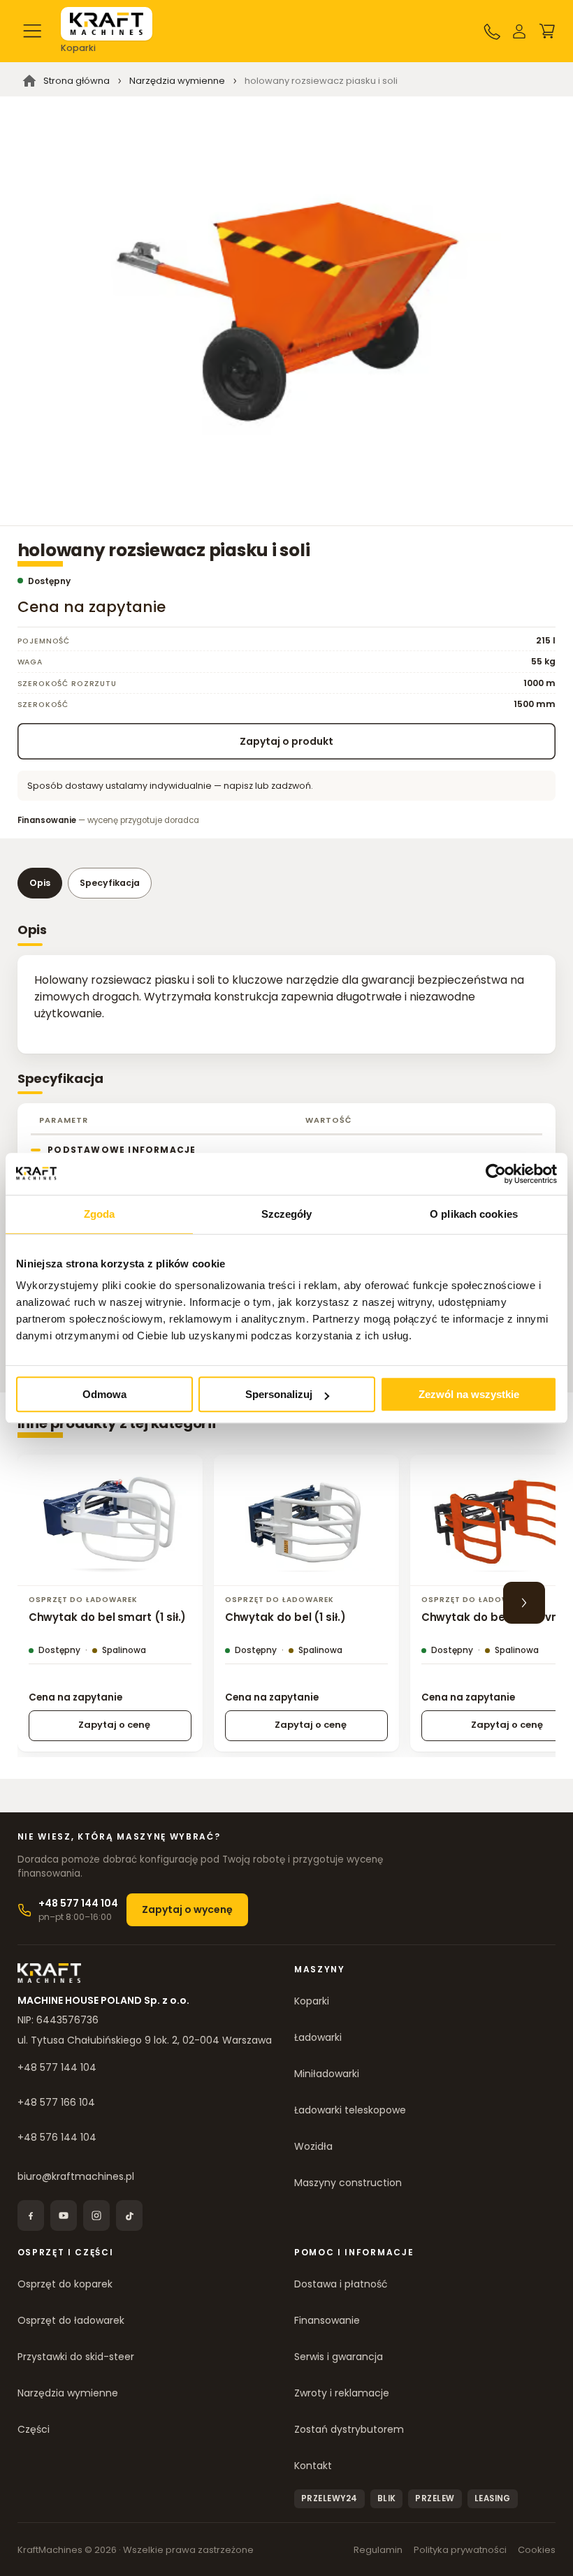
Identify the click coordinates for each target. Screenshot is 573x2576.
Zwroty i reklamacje (342, 2393)
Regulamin (378, 2550)
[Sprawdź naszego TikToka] (129, 2215)
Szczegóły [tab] (287, 1214)
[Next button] (524, 1603)
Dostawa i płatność (341, 2284)
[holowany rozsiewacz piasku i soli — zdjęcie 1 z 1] (286, 311)
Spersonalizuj (279, 1394)
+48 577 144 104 (57, 2067)
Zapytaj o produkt (286, 741)
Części (34, 2429)
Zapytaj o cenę (114, 1725)
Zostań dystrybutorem (349, 2429)
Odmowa (104, 1394)
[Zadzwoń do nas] (492, 31)
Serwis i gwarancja (339, 2357)
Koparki (312, 2001)
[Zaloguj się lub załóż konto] (519, 31)
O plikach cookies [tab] (474, 1214)
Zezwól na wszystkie (469, 1394)
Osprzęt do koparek (65, 2284)
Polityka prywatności (460, 2550)
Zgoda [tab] (100, 1214)
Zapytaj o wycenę (187, 1909)
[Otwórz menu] (33, 31)
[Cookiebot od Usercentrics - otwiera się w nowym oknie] (496, 1174)
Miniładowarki (327, 2074)
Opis (40, 883)
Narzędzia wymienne (68, 2393)
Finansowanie (327, 2320)
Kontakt (313, 2466)
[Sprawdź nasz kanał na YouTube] (64, 2215)
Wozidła (313, 2146)
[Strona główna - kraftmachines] (107, 24)
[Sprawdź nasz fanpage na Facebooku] (31, 2215)
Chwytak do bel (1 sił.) (285, 1617)
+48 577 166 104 (56, 2102)
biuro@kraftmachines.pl (76, 2176)
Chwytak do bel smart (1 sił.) (108, 1617)
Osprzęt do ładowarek (71, 2320)
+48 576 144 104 (57, 2137)
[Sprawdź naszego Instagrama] (96, 2215)
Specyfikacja (110, 883)
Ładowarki (318, 2037)
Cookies (537, 2550)
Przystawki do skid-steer (76, 2357)
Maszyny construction (348, 2183)
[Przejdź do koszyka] (547, 31)
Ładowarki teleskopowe (350, 2110)
